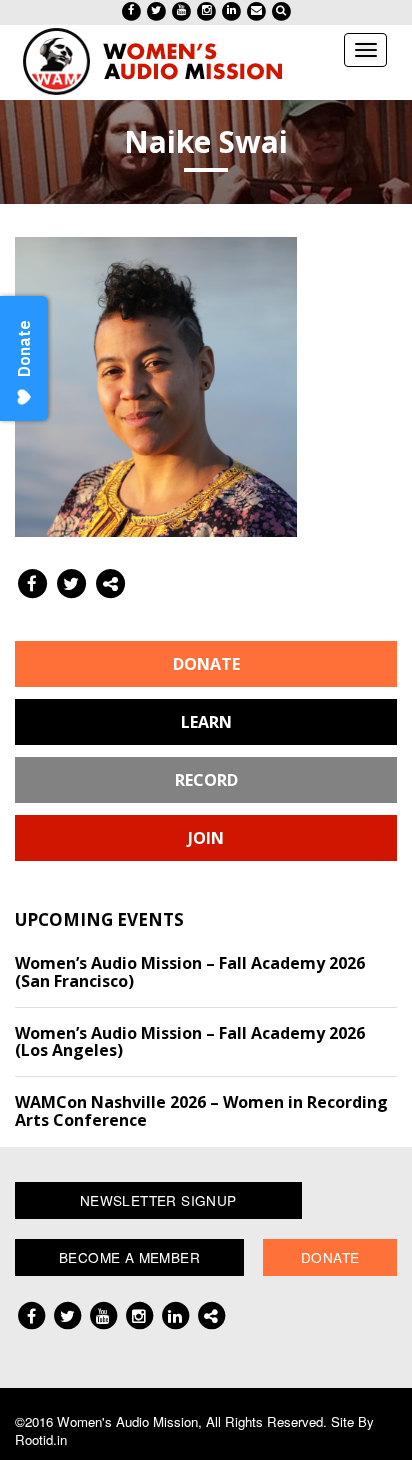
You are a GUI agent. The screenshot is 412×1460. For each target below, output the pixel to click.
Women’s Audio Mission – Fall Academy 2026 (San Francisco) (190, 972)
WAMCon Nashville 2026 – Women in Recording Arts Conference (201, 1111)
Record (206, 780)
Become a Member (129, 1257)
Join (206, 838)
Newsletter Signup (158, 1200)
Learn (206, 722)
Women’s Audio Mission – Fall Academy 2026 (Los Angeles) (190, 1042)
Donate (206, 664)
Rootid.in (41, 1439)
